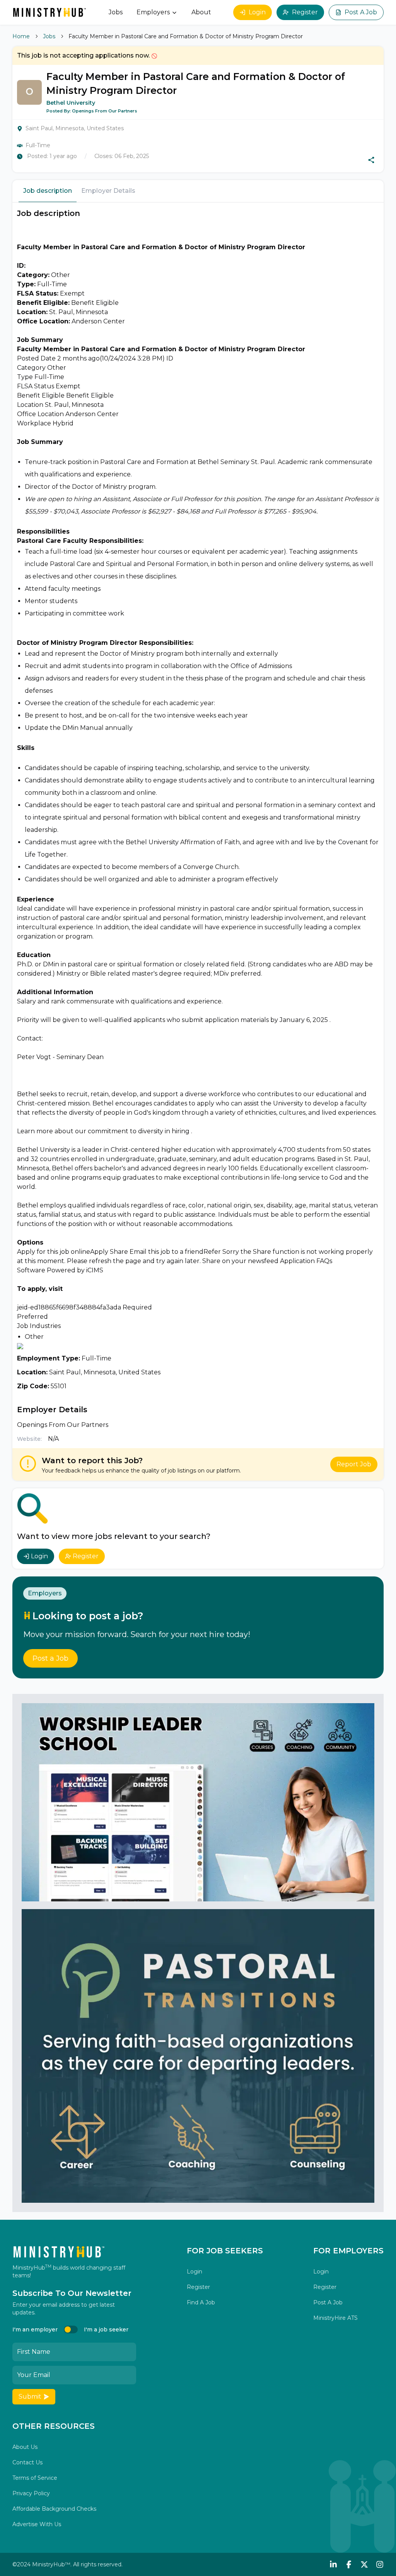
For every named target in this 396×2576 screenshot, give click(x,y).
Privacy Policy (31, 2493)
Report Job (354, 1464)
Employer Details (108, 191)
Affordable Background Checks (54, 2509)
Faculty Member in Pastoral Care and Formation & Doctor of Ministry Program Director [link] (186, 36)
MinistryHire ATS (335, 2318)
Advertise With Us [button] (37, 2524)
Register (305, 12)
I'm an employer (35, 2329)
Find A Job (201, 2302)
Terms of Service (35, 2478)
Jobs (116, 12)
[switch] (71, 2329)
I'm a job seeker (106, 2329)
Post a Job (50, 1658)
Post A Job (361, 12)
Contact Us (27, 2462)
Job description (48, 191)
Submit (30, 2397)
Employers (153, 12)
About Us (25, 2447)
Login (257, 12)
